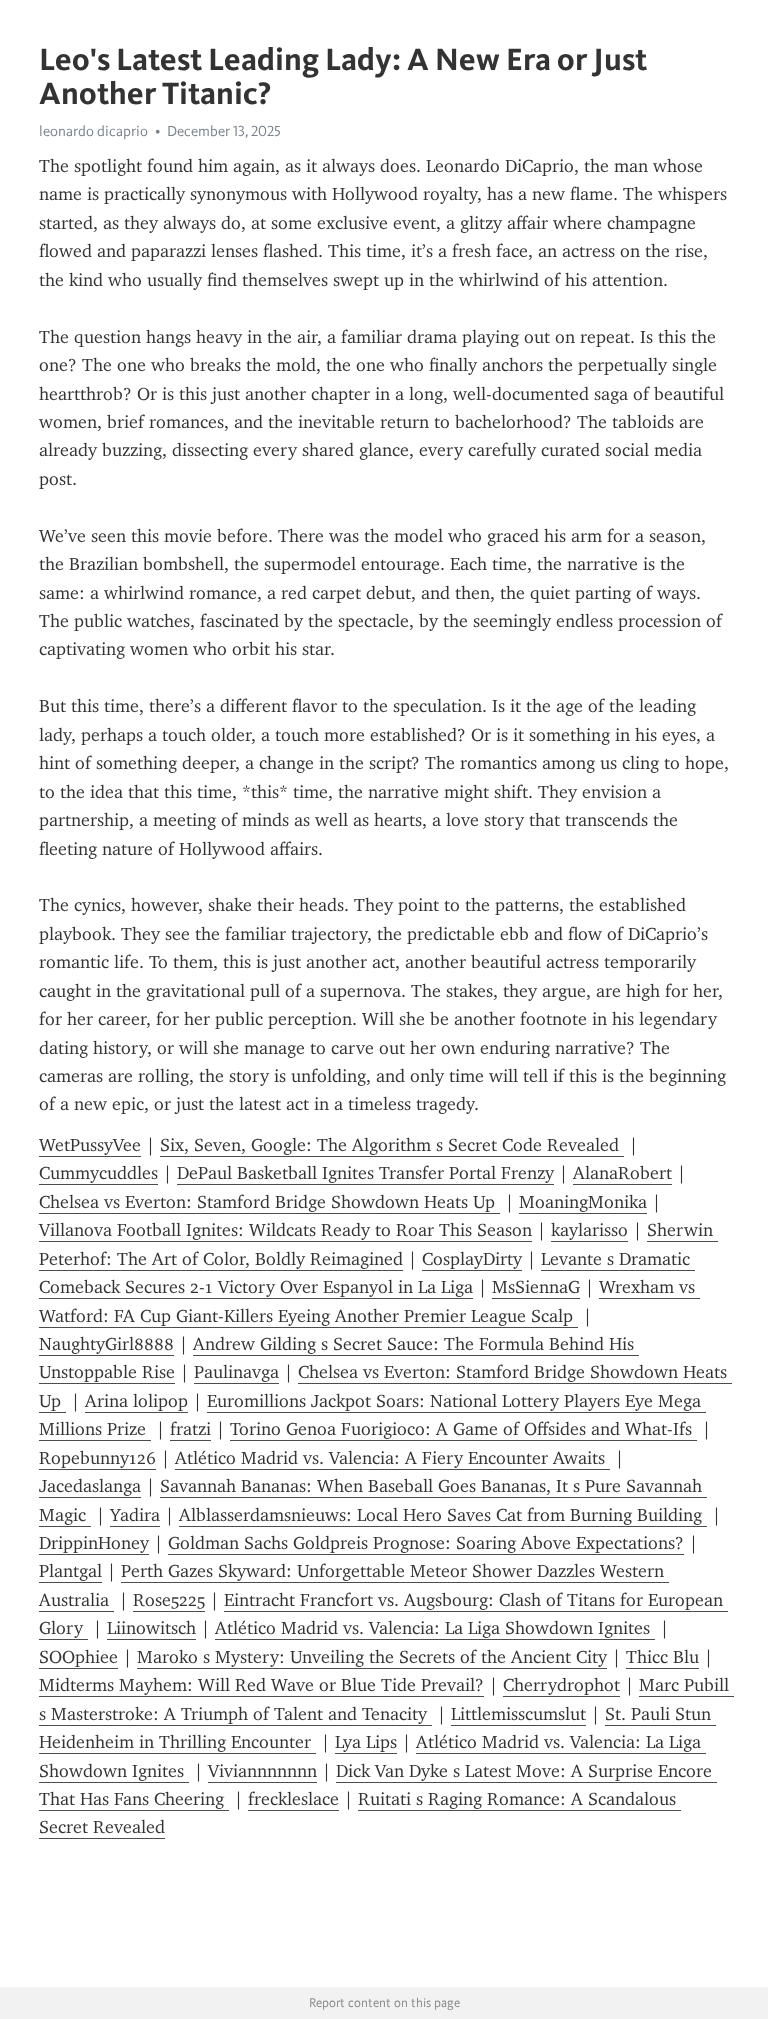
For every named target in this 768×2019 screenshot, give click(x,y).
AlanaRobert (622, 1173)
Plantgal (70, 1571)
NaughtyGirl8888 (106, 1344)
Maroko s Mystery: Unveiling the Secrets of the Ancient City (372, 1657)
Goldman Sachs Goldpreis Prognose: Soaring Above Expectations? (426, 1543)
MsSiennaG (536, 1287)
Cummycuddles (98, 1173)
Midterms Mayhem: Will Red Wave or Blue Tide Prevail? (261, 1685)
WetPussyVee (90, 1145)
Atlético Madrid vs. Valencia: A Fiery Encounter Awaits (392, 1458)
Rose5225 (169, 1600)
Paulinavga (236, 1372)
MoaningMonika (583, 1202)
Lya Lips (366, 1742)
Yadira (135, 1515)
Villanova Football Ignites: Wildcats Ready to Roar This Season (285, 1230)
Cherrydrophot (561, 1685)
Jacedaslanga (90, 1486)
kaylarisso (589, 1230)
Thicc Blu (662, 1657)
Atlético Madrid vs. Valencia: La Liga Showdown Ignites (435, 1628)
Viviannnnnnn (262, 1771)
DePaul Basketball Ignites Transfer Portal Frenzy (365, 1173)
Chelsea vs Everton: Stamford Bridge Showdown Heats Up (269, 1202)
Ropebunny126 (97, 1458)
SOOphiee (78, 1657)
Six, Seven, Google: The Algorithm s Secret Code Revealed (392, 1145)
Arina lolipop (136, 1401)
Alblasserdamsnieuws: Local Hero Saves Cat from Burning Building (443, 1515)
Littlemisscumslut (518, 1714)
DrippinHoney (94, 1543)
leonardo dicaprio (93, 131)
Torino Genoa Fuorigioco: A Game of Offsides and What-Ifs (463, 1429)
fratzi (190, 1429)
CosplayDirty (472, 1259)
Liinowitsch (151, 1628)
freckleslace (293, 1799)
